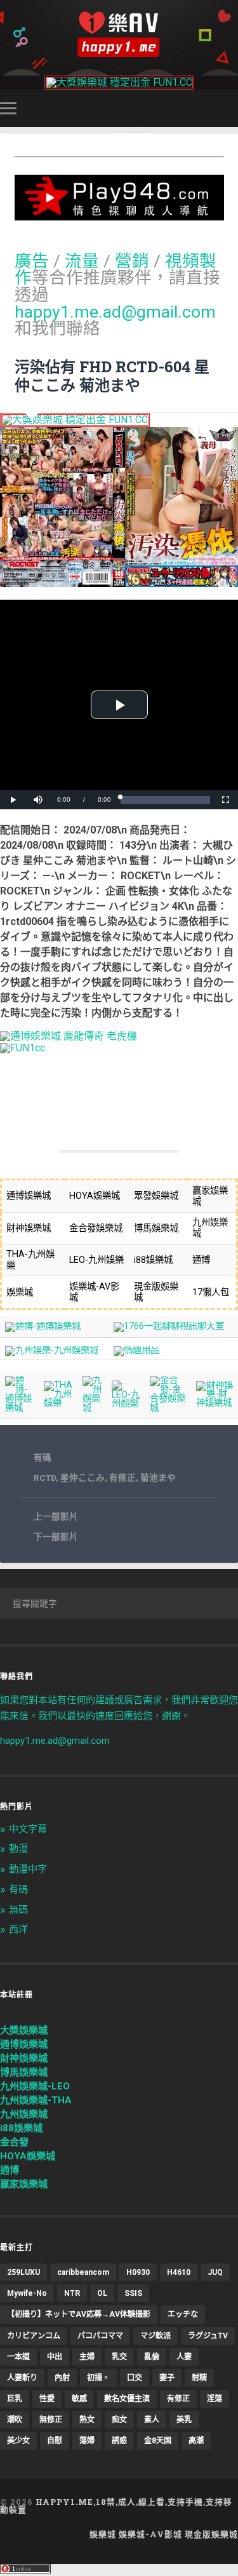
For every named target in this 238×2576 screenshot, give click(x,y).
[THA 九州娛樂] (58, 1403)
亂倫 (152, 2357)
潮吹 (15, 2420)
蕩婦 (87, 2441)
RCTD (45, 1478)
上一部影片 (56, 1516)
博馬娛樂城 (24, 2072)
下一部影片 (56, 1537)
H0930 (138, 2272)
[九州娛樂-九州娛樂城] (52, 1350)
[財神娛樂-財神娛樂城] (215, 1403)
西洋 (18, 1929)
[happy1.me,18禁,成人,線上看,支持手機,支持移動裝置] (119, 35)
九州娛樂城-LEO (35, 2086)
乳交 (119, 2357)
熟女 (87, 2420)
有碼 (43, 1457)
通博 (10, 2170)
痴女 (119, 2420)
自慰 (55, 2441)
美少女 (18, 2441)
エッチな (183, 2314)
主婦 (87, 2357)
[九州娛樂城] (92, 1408)
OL (102, 2293)
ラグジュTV (208, 2336)
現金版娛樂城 (211, 2534)
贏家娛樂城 (24, 2184)
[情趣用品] (136, 1350)
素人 (152, 2420)
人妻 (184, 2357)
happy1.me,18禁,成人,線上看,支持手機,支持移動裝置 (116, 2506)
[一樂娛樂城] (23, 1048)
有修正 (122, 1478)
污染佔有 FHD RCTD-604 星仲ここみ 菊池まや (112, 376)
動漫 (18, 1849)
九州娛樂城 (24, 2114)
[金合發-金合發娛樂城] (168, 1408)
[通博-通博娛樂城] (43, 1326)
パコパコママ (100, 2336)
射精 (199, 2378)
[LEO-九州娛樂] (126, 1404)
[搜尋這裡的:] (119, 1603)
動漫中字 (28, 1869)
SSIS (133, 2293)
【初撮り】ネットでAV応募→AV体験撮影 (79, 2314)
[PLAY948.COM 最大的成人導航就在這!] (119, 214)
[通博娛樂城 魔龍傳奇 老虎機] (69, 1036)
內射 (62, 2378)
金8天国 (158, 2441)
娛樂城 (103, 2534)
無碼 (18, 1910)
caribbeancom (83, 2272)
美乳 (184, 2420)
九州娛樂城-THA (36, 2100)
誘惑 (119, 2441)
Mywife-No (27, 2293)
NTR (72, 2293)
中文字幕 (28, 1829)
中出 (55, 2357)
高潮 (196, 2441)
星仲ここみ (83, 1478)
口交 (135, 2378)
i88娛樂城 (21, 2128)
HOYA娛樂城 (28, 2156)
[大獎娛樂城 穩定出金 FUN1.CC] (119, 82)
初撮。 (98, 2378)
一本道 (18, 2357)
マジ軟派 (155, 2336)
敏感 (79, 2399)
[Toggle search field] (230, 108)
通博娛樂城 (24, 2044)
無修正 (51, 2420)
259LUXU (23, 2272)
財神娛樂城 (24, 2058)
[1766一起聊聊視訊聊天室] (169, 1326)
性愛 (47, 2399)
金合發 (14, 2142)
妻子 (167, 2378)
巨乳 (15, 2399)
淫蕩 (215, 2399)
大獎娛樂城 (24, 2030)
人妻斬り (22, 2378)
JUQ (215, 2272)
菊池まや (158, 1478)
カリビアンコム (34, 2336)
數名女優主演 (127, 2399)
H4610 (179, 2272)
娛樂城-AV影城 (150, 2534)
